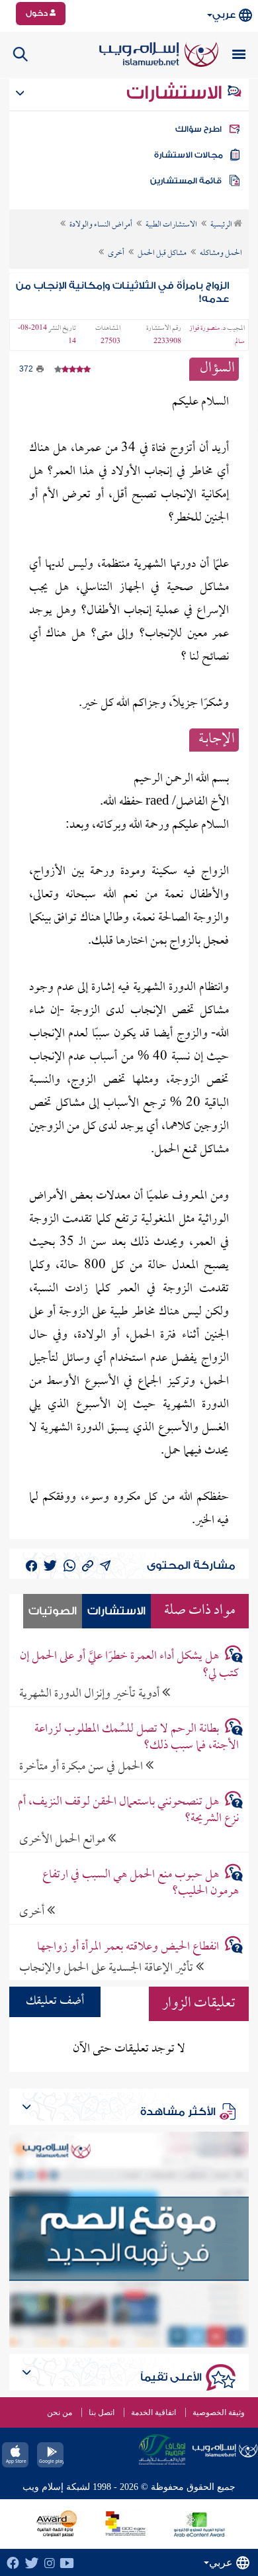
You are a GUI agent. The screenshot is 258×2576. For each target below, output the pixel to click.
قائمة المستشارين (186, 181)
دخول (38, 13)
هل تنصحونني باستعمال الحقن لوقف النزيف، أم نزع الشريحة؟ (128, 1810)
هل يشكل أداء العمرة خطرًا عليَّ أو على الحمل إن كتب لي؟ (129, 1665)
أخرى (33, 1911)
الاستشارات (176, 93)
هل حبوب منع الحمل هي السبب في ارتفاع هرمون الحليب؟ (141, 1883)
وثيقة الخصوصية (219, 2412)
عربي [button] (224, 15)
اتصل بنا (102, 2412)
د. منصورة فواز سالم (217, 335)
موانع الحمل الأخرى (64, 1839)
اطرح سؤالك (198, 129)
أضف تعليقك (55, 2002)
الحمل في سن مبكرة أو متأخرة (82, 1766)
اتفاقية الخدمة (153, 2412)
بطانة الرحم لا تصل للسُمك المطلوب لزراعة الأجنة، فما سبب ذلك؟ (137, 1738)
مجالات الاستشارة (189, 155)
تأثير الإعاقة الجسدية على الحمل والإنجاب (107, 1968)
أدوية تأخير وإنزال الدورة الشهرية (91, 1694)
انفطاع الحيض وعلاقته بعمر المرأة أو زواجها (128, 1947)
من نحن (60, 2412)
